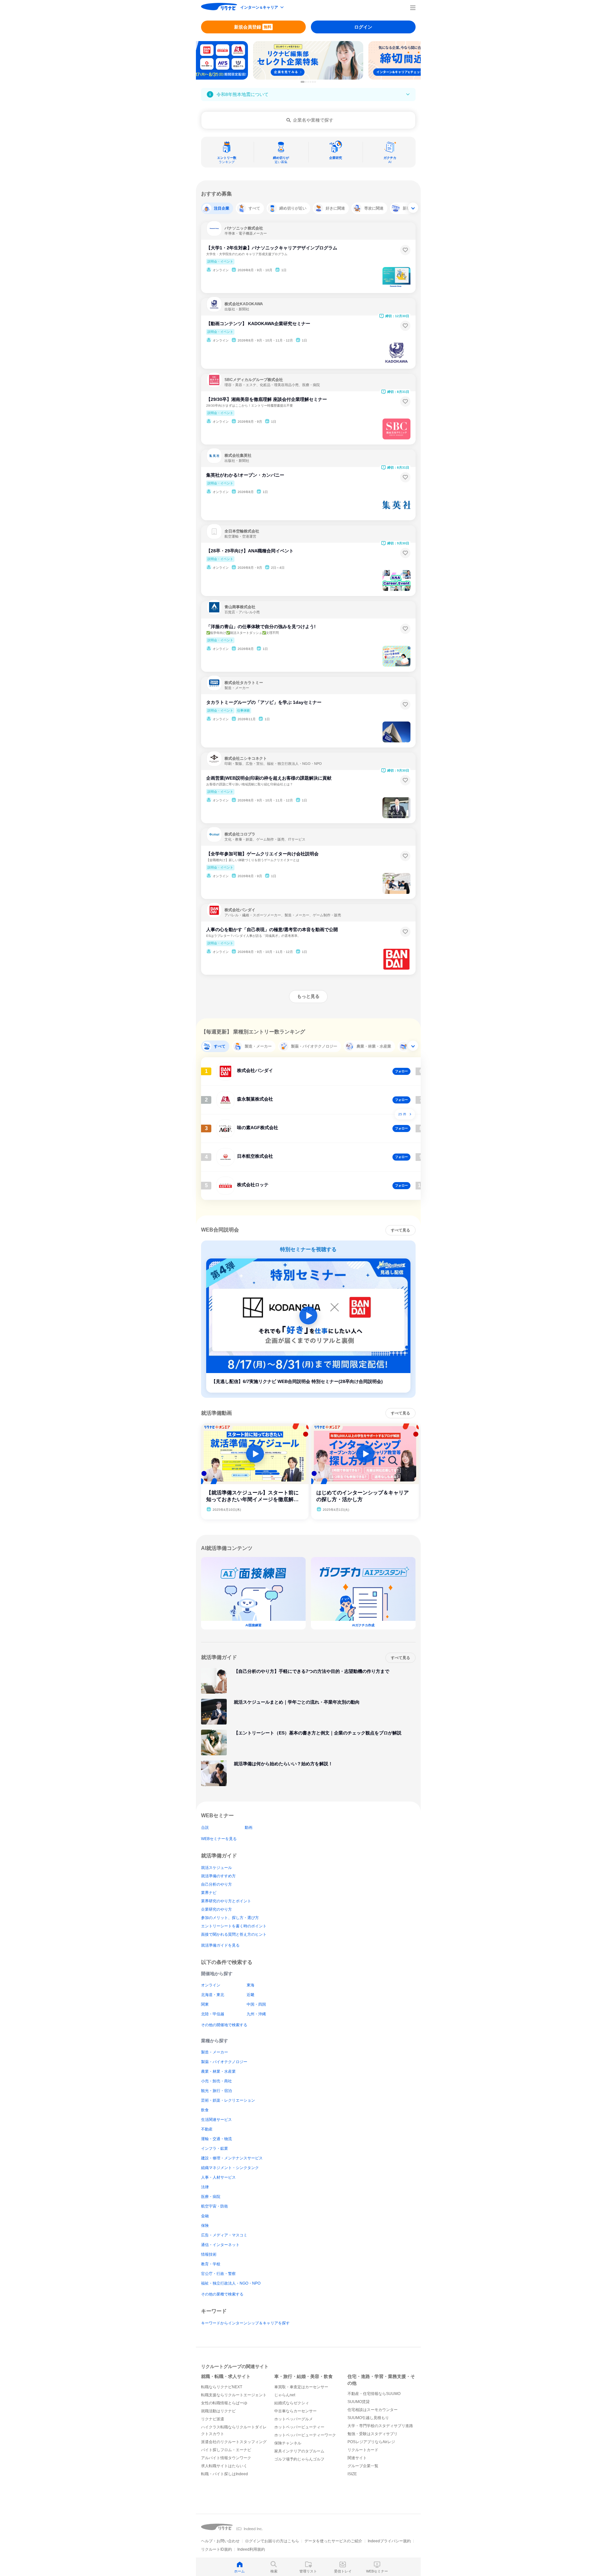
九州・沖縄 (256, 2014)
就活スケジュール (216, 1868)
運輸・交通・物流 (216, 2139)
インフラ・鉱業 (215, 2148)
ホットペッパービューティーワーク (305, 2435)
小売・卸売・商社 (216, 2081)
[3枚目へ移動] (308, 82)
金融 (205, 2216)
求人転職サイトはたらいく (224, 2466)
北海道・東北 (213, 1995)
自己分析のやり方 (216, 1884)
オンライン (211, 1985)
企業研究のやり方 (216, 1909)
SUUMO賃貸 (359, 2402)
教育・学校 (211, 2264)
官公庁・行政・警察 (218, 2274)
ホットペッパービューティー (299, 2427)
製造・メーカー (215, 2052)
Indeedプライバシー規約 (389, 2541)
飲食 (205, 2110)
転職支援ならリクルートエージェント (234, 2395)
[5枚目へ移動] (313, 82)
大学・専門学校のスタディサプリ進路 (380, 2426)
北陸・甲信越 (213, 2014)
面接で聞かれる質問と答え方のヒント (234, 1934)
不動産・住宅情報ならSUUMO (374, 2394)
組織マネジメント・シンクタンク (230, 2168)
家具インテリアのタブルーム (299, 2451)
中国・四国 (256, 2004)
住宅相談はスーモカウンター (373, 2410)
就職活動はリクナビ (218, 2411)
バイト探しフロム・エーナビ (226, 2450)
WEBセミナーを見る (219, 1839)
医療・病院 (211, 2197)
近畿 (251, 1995)
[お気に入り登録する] (405, 250)
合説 (205, 1828)
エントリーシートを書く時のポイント (234, 1926)
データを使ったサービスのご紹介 (333, 2541)
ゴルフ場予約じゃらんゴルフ (299, 2459)
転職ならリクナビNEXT (222, 2387)
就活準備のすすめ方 (218, 1876)
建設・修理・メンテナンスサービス (232, 2158)
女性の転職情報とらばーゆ (224, 2403)
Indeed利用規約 (251, 2549)
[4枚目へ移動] (311, 82)
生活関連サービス (216, 2120)
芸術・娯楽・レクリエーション (228, 2100)
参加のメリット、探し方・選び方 (230, 1918)
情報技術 (209, 2254)
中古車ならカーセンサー (295, 2411)
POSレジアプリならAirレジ (371, 2442)
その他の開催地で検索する (224, 2025)
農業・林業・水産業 (218, 2071)
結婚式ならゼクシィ (292, 2403)
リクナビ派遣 (213, 2419)
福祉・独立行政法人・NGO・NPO (231, 2283)
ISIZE (352, 2474)
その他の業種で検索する (222, 2294)
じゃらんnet (285, 2395)
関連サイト (357, 2458)
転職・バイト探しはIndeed (224, 2474)
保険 (205, 2226)
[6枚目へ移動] (315, 82)
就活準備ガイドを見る (220, 1945)
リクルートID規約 (216, 2549)
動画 (249, 1828)
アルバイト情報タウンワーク (226, 2458)
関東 (205, 2004)
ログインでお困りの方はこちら (272, 2541)
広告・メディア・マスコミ (224, 2235)
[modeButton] (262, 8)
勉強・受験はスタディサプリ (373, 2434)
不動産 (207, 2129)
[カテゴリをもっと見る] (413, 208)
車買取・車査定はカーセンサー (301, 2387)
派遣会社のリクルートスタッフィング (234, 2442)
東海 (251, 1985)
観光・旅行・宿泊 (216, 2091)
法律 (205, 2187)
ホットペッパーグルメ (294, 2419)
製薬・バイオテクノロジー (224, 2062)
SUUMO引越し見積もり (368, 2418)
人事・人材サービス (218, 2177)
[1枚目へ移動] (303, 82)
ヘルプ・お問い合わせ (220, 2541)
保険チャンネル (288, 2443)
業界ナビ (209, 1893)
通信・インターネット (220, 2245)
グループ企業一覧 (363, 2466)
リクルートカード (363, 2450)
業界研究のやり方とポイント (226, 1901)
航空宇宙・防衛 (215, 2206)
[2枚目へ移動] (306, 82)
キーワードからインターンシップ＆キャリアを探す (245, 2323)
